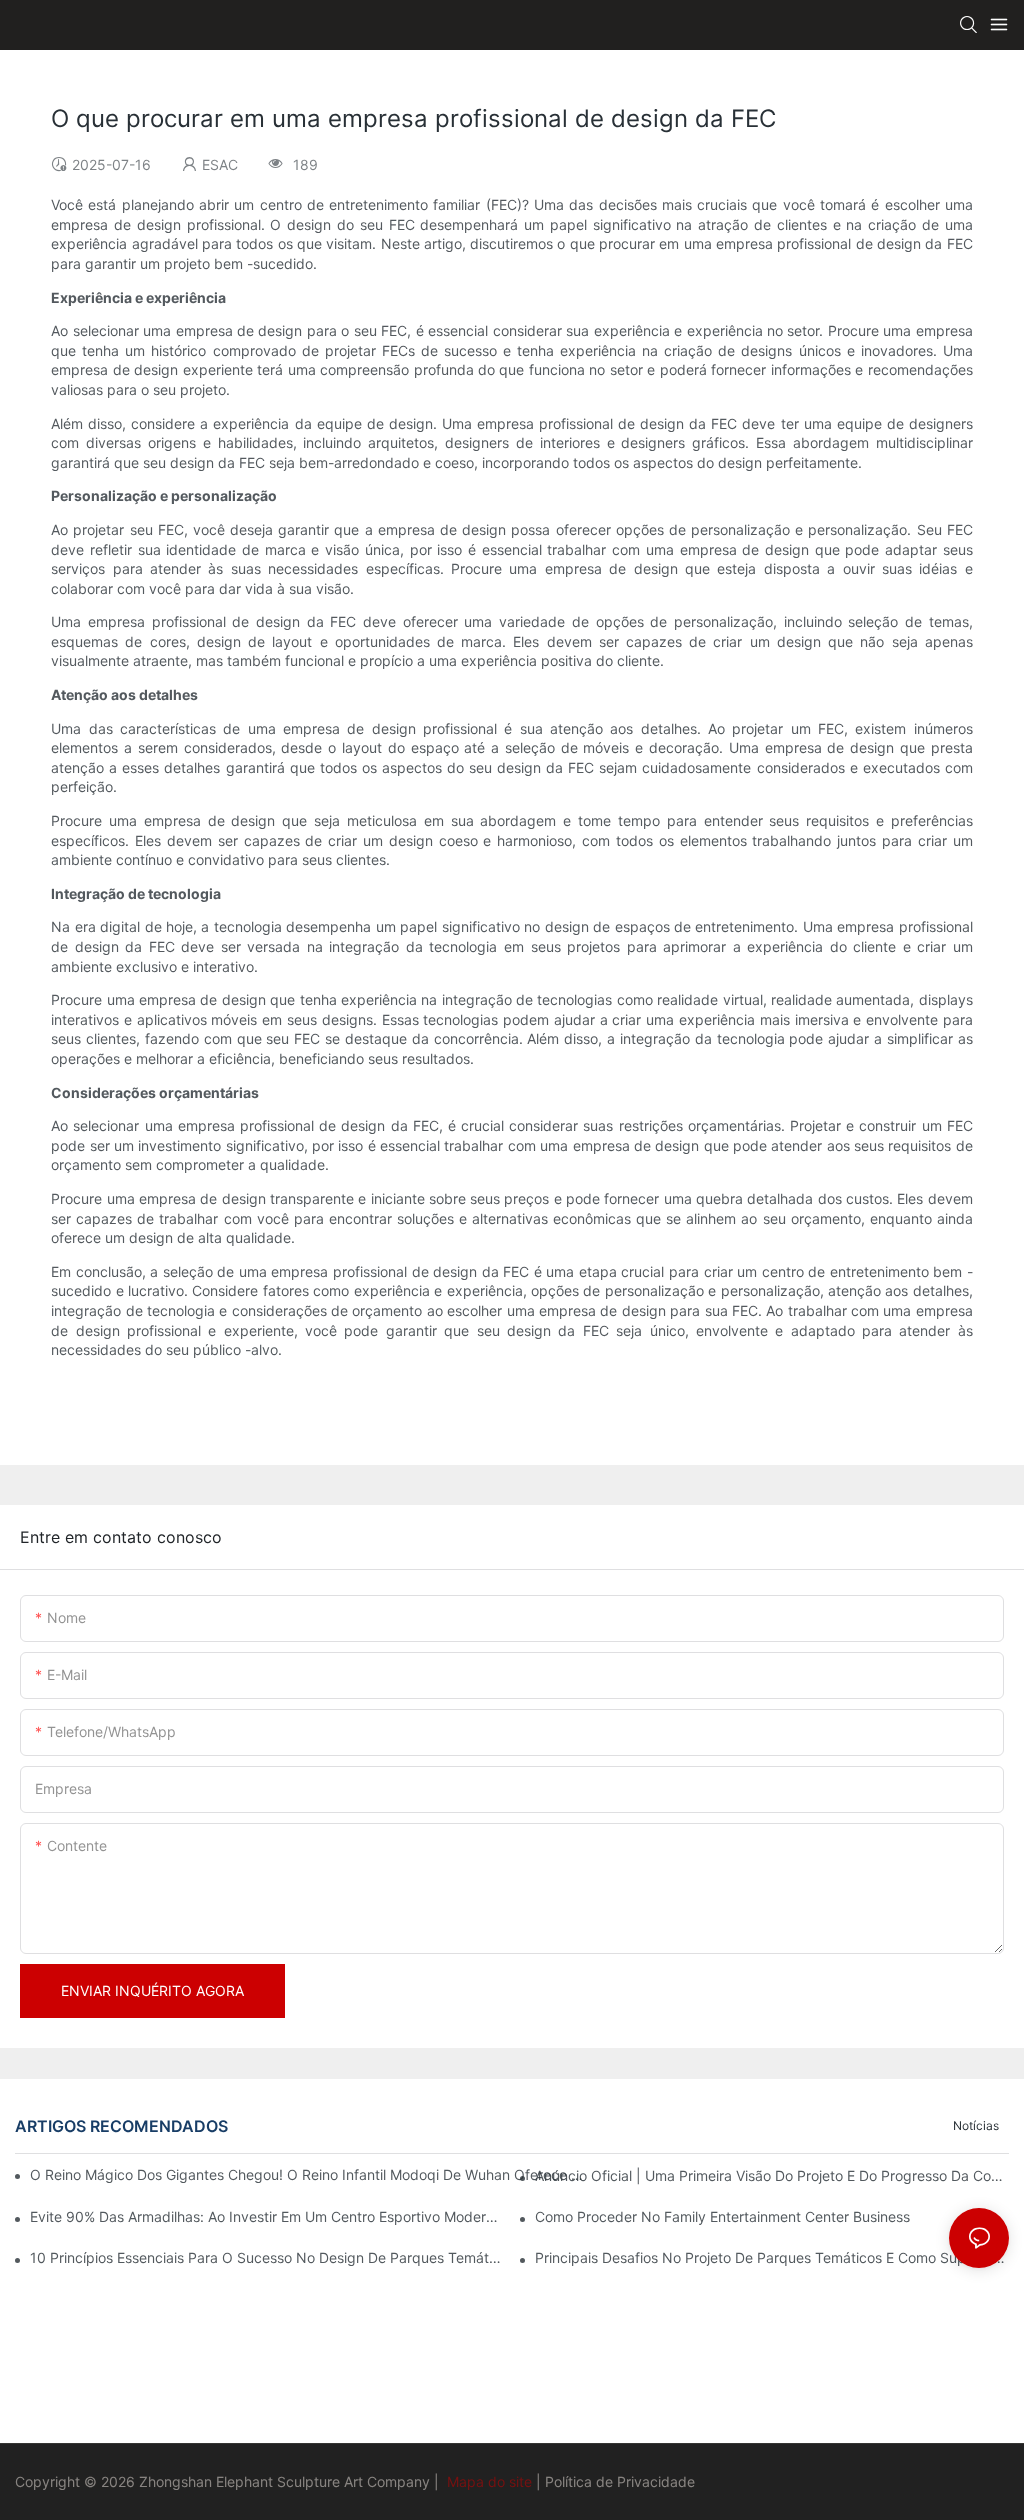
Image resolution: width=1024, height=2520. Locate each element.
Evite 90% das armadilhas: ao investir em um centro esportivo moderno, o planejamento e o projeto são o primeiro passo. (267, 2216)
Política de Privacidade (620, 2481)
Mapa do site (489, 2481)
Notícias (976, 2125)
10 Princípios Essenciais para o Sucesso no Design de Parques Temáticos (267, 2257)
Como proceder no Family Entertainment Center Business (722, 2216)
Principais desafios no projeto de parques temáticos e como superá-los (772, 2257)
